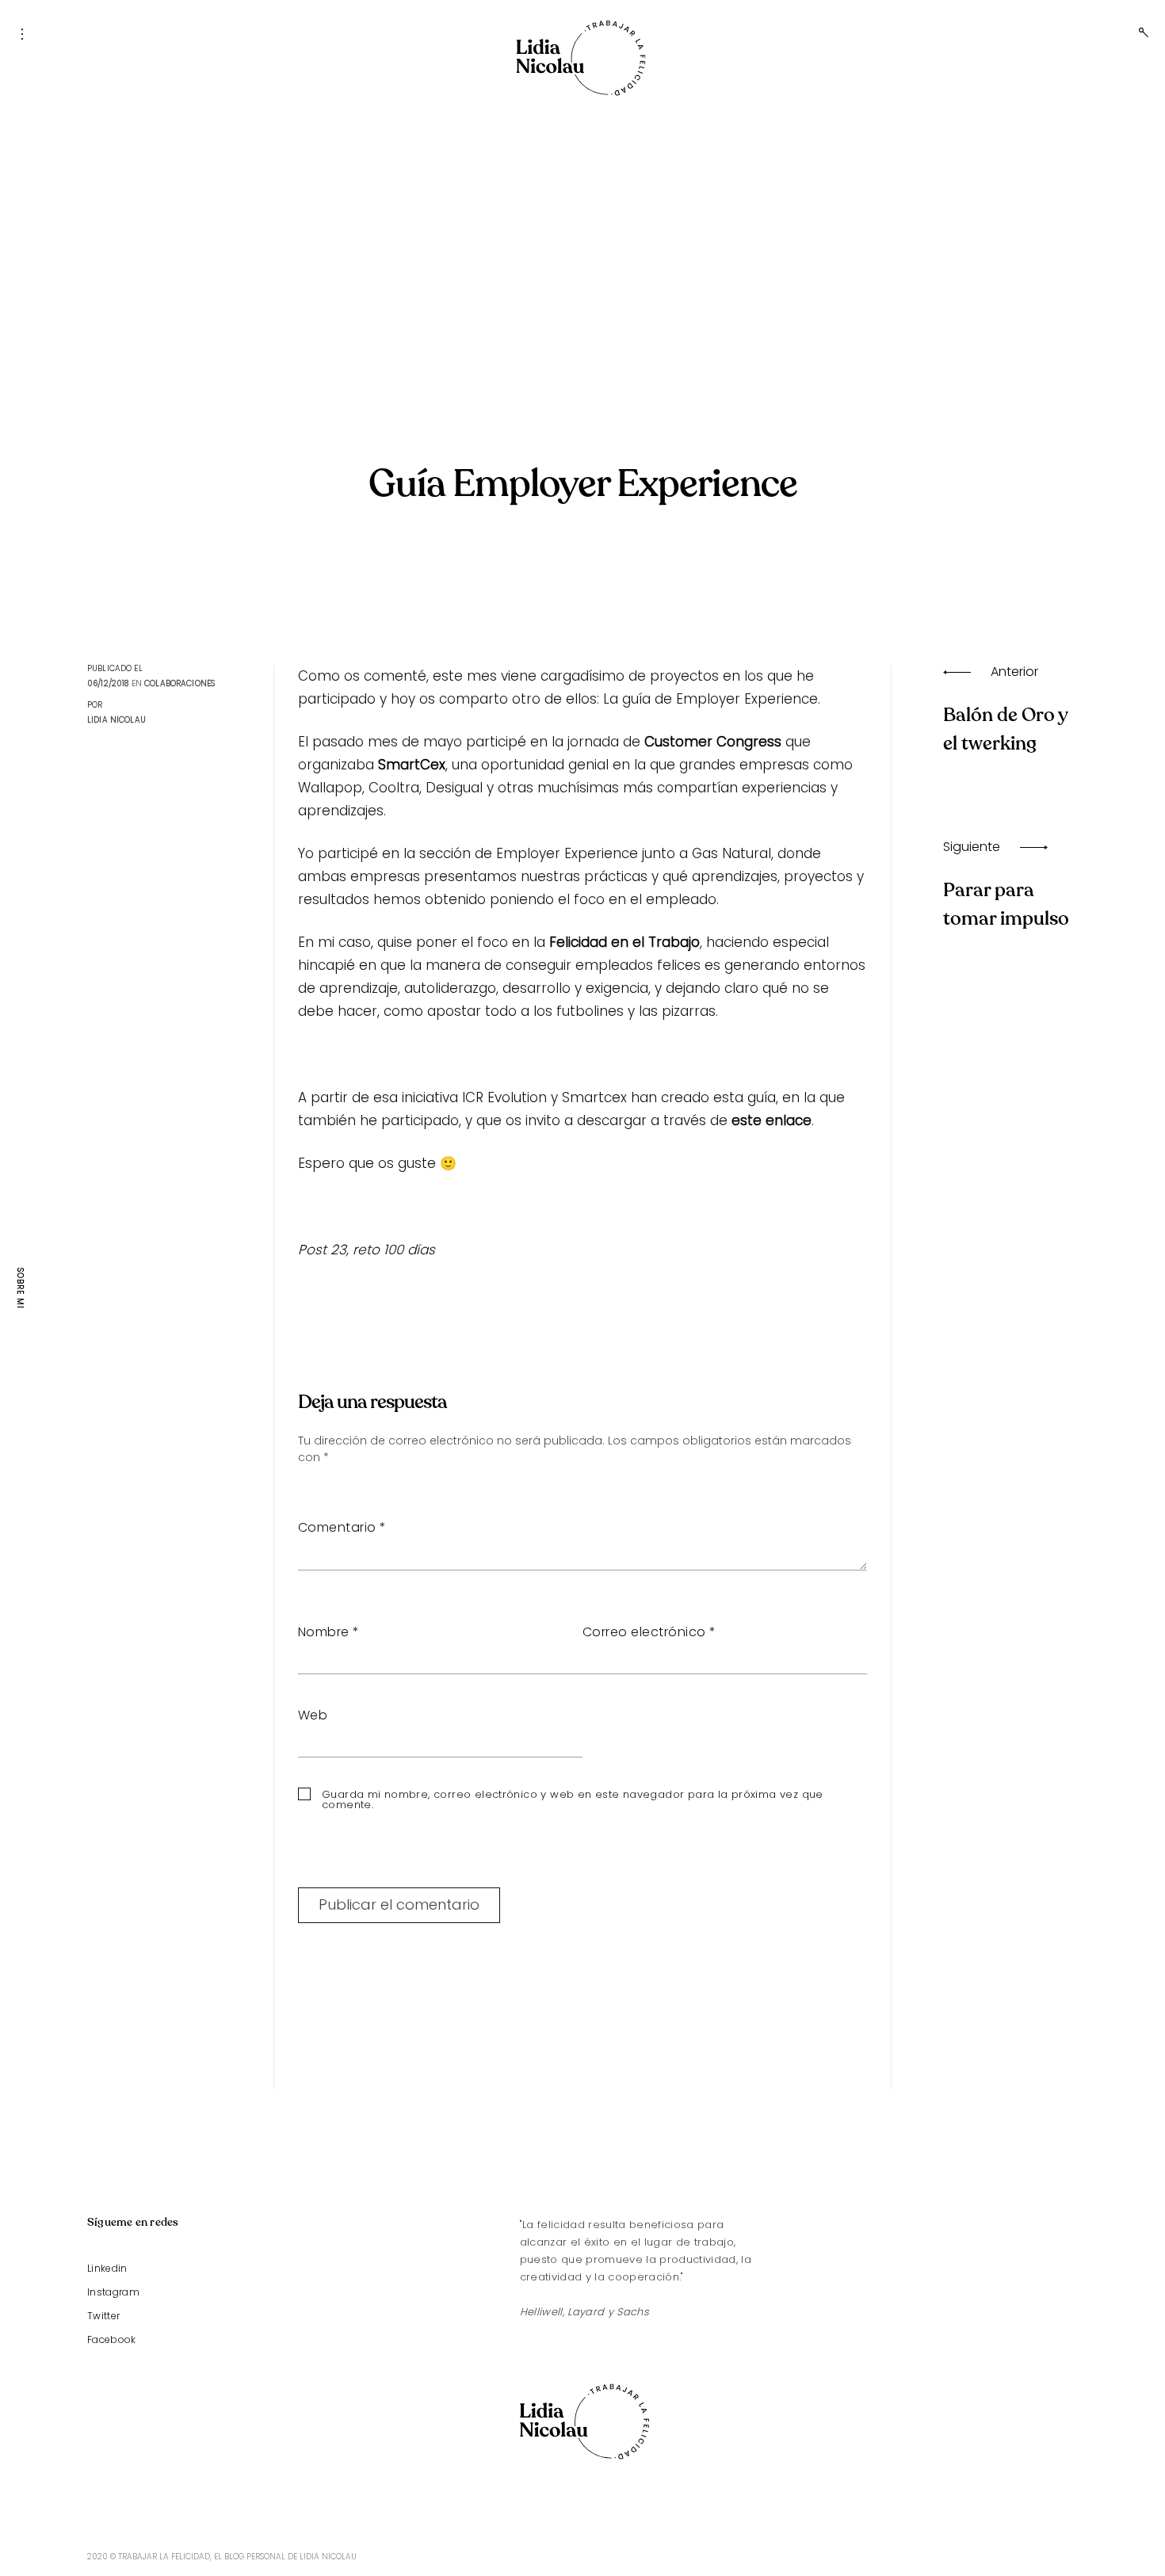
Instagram (113, 2292)
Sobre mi (20, 1288)
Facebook (112, 2339)
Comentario (342, 1527)
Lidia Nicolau (116, 720)
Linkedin (107, 2268)
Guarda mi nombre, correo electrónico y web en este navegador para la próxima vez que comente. (573, 1799)
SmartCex (412, 765)
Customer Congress (713, 742)
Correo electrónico (649, 1632)
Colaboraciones (180, 683)
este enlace (772, 1120)
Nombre (329, 1632)
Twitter (103, 2316)
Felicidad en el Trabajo (625, 942)
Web (313, 1715)
